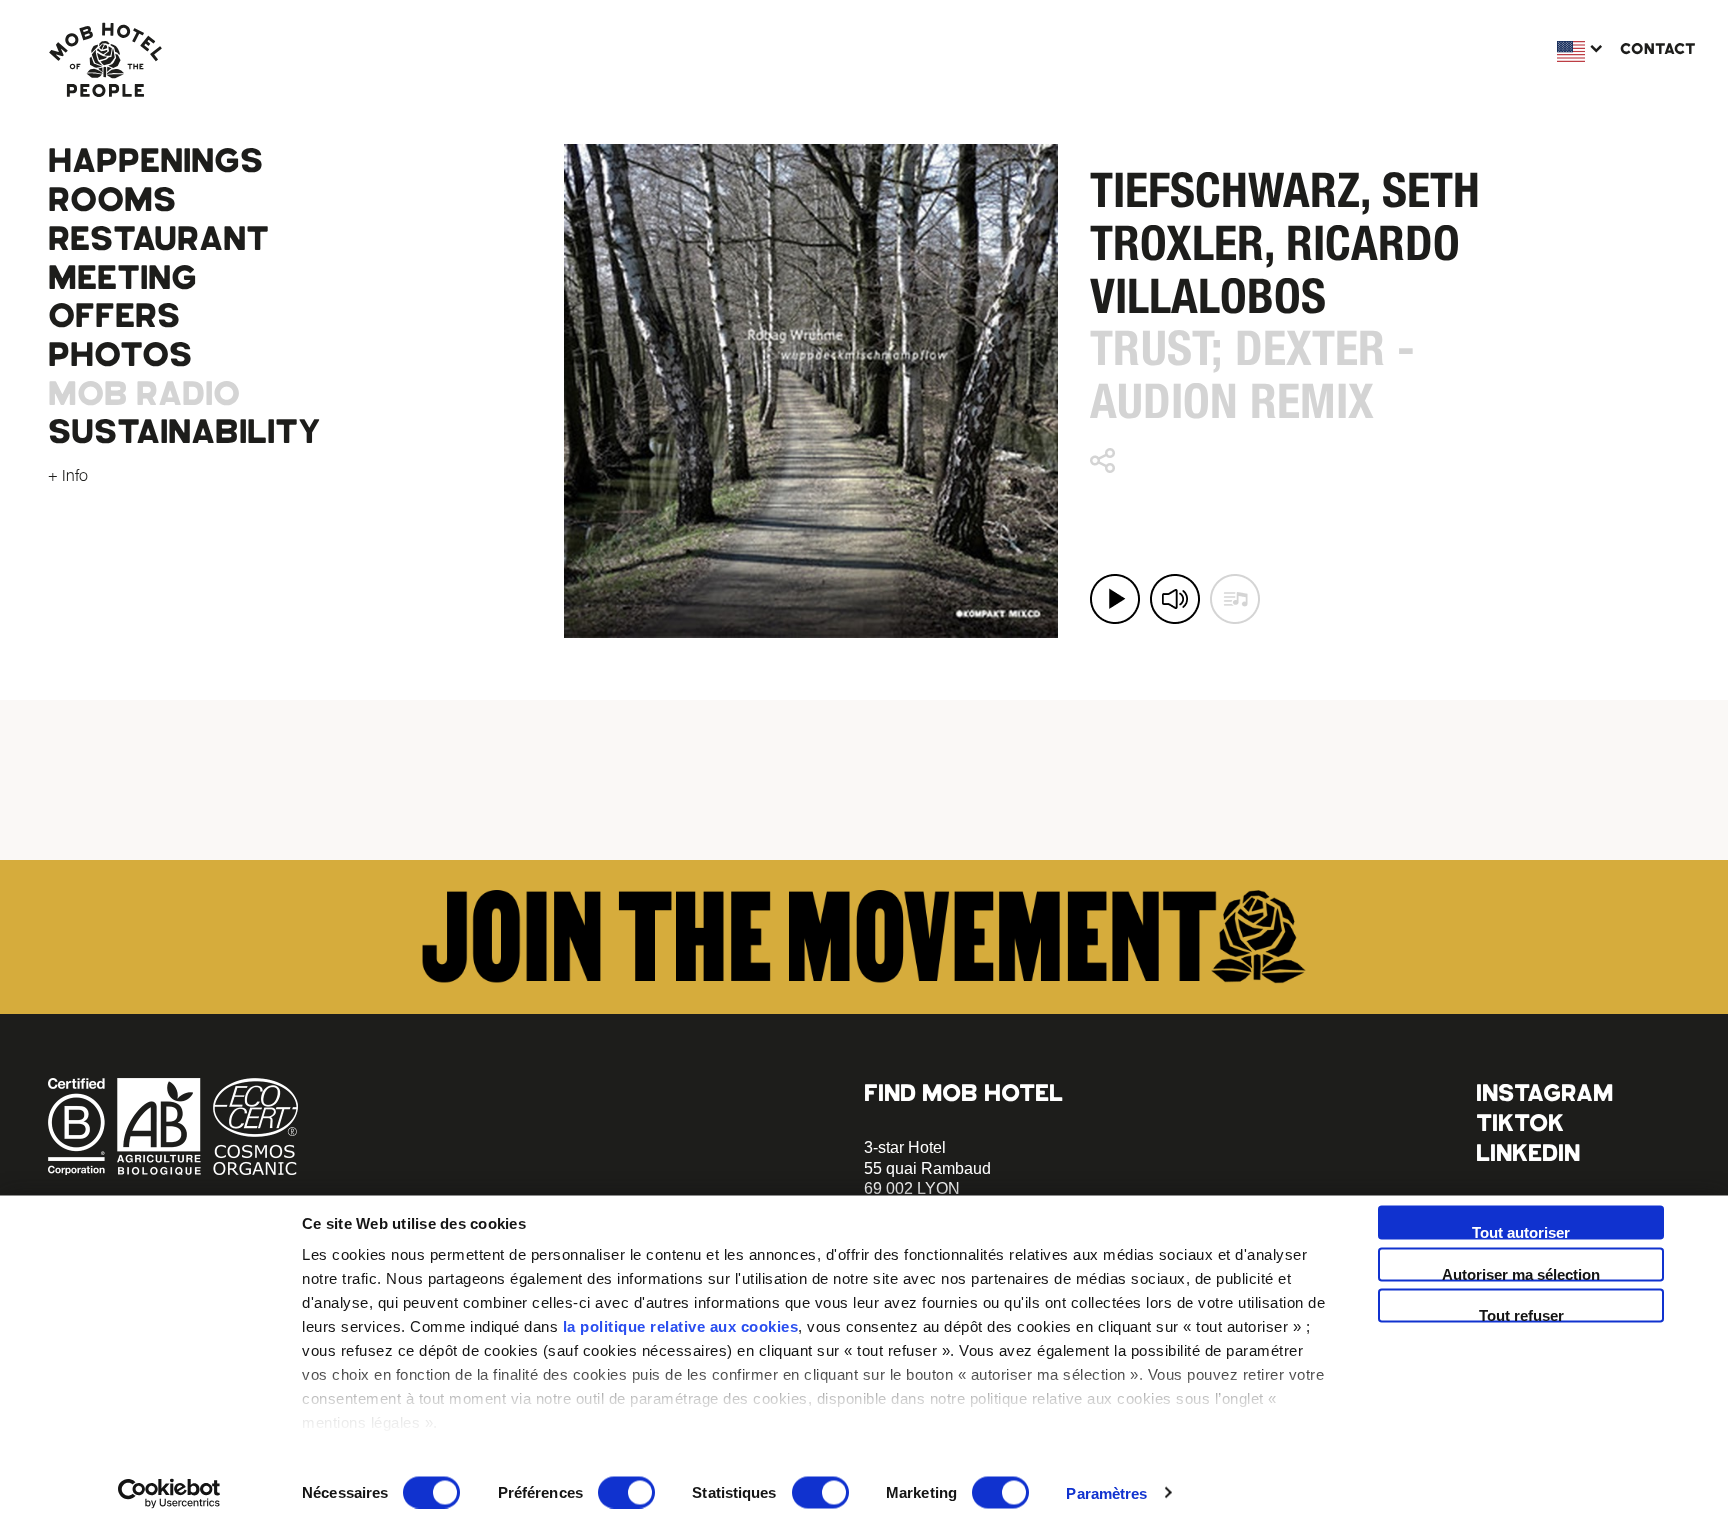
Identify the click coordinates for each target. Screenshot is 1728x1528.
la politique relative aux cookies (681, 1326)
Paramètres (1106, 1492)
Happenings (155, 161)
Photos (120, 355)
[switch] (626, 1492)
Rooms (112, 200)
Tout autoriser (1521, 1232)
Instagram (1544, 1092)
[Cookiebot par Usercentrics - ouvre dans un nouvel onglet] (169, 1493)
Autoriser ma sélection (1521, 1273)
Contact (1658, 49)
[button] (1115, 599)
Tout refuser (1521, 1315)
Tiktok (1520, 1122)
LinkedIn (1528, 1152)
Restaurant (158, 239)
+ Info (68, 475)
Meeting (122, 278)
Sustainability (184, 432)
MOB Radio (144, 394)
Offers (114, 316)
